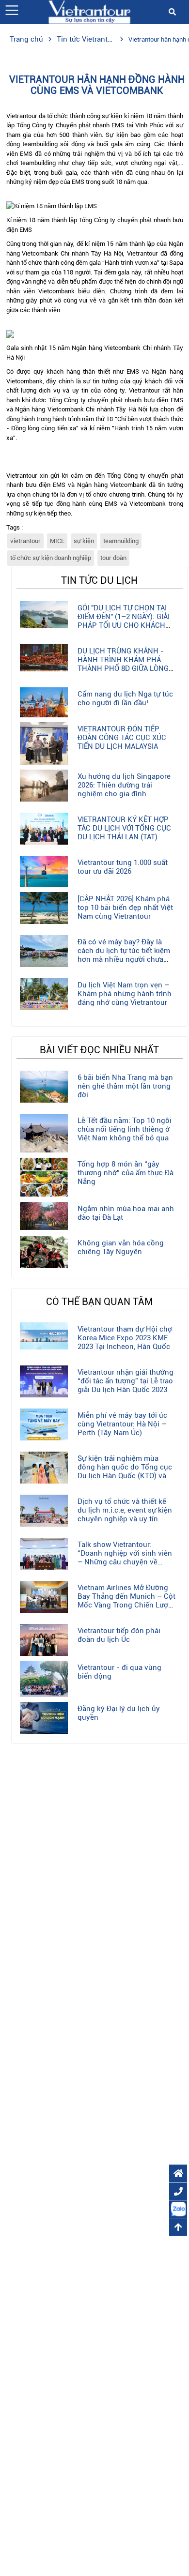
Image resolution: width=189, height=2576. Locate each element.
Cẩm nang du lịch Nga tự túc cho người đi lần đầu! (125, 698)
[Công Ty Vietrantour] (89, 11)
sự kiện (84, 541)
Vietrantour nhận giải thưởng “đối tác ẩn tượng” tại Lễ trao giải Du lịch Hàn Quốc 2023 (126, 1381)
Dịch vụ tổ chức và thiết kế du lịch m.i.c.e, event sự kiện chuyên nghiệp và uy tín (125, 1510)
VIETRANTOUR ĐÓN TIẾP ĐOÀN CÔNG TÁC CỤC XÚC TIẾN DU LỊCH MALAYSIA (122, 738)
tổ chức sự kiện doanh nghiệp (51, 558)
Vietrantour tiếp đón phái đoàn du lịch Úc (119, 1635)
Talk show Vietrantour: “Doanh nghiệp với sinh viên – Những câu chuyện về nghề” (125, 1558)
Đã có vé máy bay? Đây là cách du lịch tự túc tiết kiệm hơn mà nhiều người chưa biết (124, 955)
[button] (12, 10)
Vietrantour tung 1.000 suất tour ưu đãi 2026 (123, 867)
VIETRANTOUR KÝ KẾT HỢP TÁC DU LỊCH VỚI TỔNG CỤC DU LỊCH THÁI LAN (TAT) (124, 828)
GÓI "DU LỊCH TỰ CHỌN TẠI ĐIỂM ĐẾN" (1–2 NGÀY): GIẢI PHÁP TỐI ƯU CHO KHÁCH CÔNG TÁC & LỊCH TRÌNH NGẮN (124, 625)
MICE (57, 541)
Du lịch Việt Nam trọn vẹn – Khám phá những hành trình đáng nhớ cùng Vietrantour (125, 994)
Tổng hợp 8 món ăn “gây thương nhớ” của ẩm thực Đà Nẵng (126, 1173)
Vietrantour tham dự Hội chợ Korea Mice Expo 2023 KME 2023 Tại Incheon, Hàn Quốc (125, 1338)
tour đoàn (113, 558)
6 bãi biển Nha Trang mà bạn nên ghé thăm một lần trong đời (125, 1086)
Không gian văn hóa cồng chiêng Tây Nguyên (121, 1247)
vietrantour (25, 541)
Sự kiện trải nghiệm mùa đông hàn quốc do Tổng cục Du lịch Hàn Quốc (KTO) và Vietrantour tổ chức (125, 1471)
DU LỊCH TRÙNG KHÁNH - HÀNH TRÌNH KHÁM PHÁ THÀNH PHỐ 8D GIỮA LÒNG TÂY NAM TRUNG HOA (123, 664)
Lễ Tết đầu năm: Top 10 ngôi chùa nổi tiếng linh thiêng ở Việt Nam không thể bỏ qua (125, 1129)
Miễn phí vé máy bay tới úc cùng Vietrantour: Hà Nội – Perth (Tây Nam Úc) (122, 1424)
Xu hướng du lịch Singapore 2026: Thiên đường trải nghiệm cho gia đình (124, 785)
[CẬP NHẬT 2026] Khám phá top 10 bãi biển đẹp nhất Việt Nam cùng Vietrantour (125, 908)
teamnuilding (121, 541)
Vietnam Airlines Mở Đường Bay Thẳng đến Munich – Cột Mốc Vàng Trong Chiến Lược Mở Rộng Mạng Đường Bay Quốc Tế (126, 1605)
